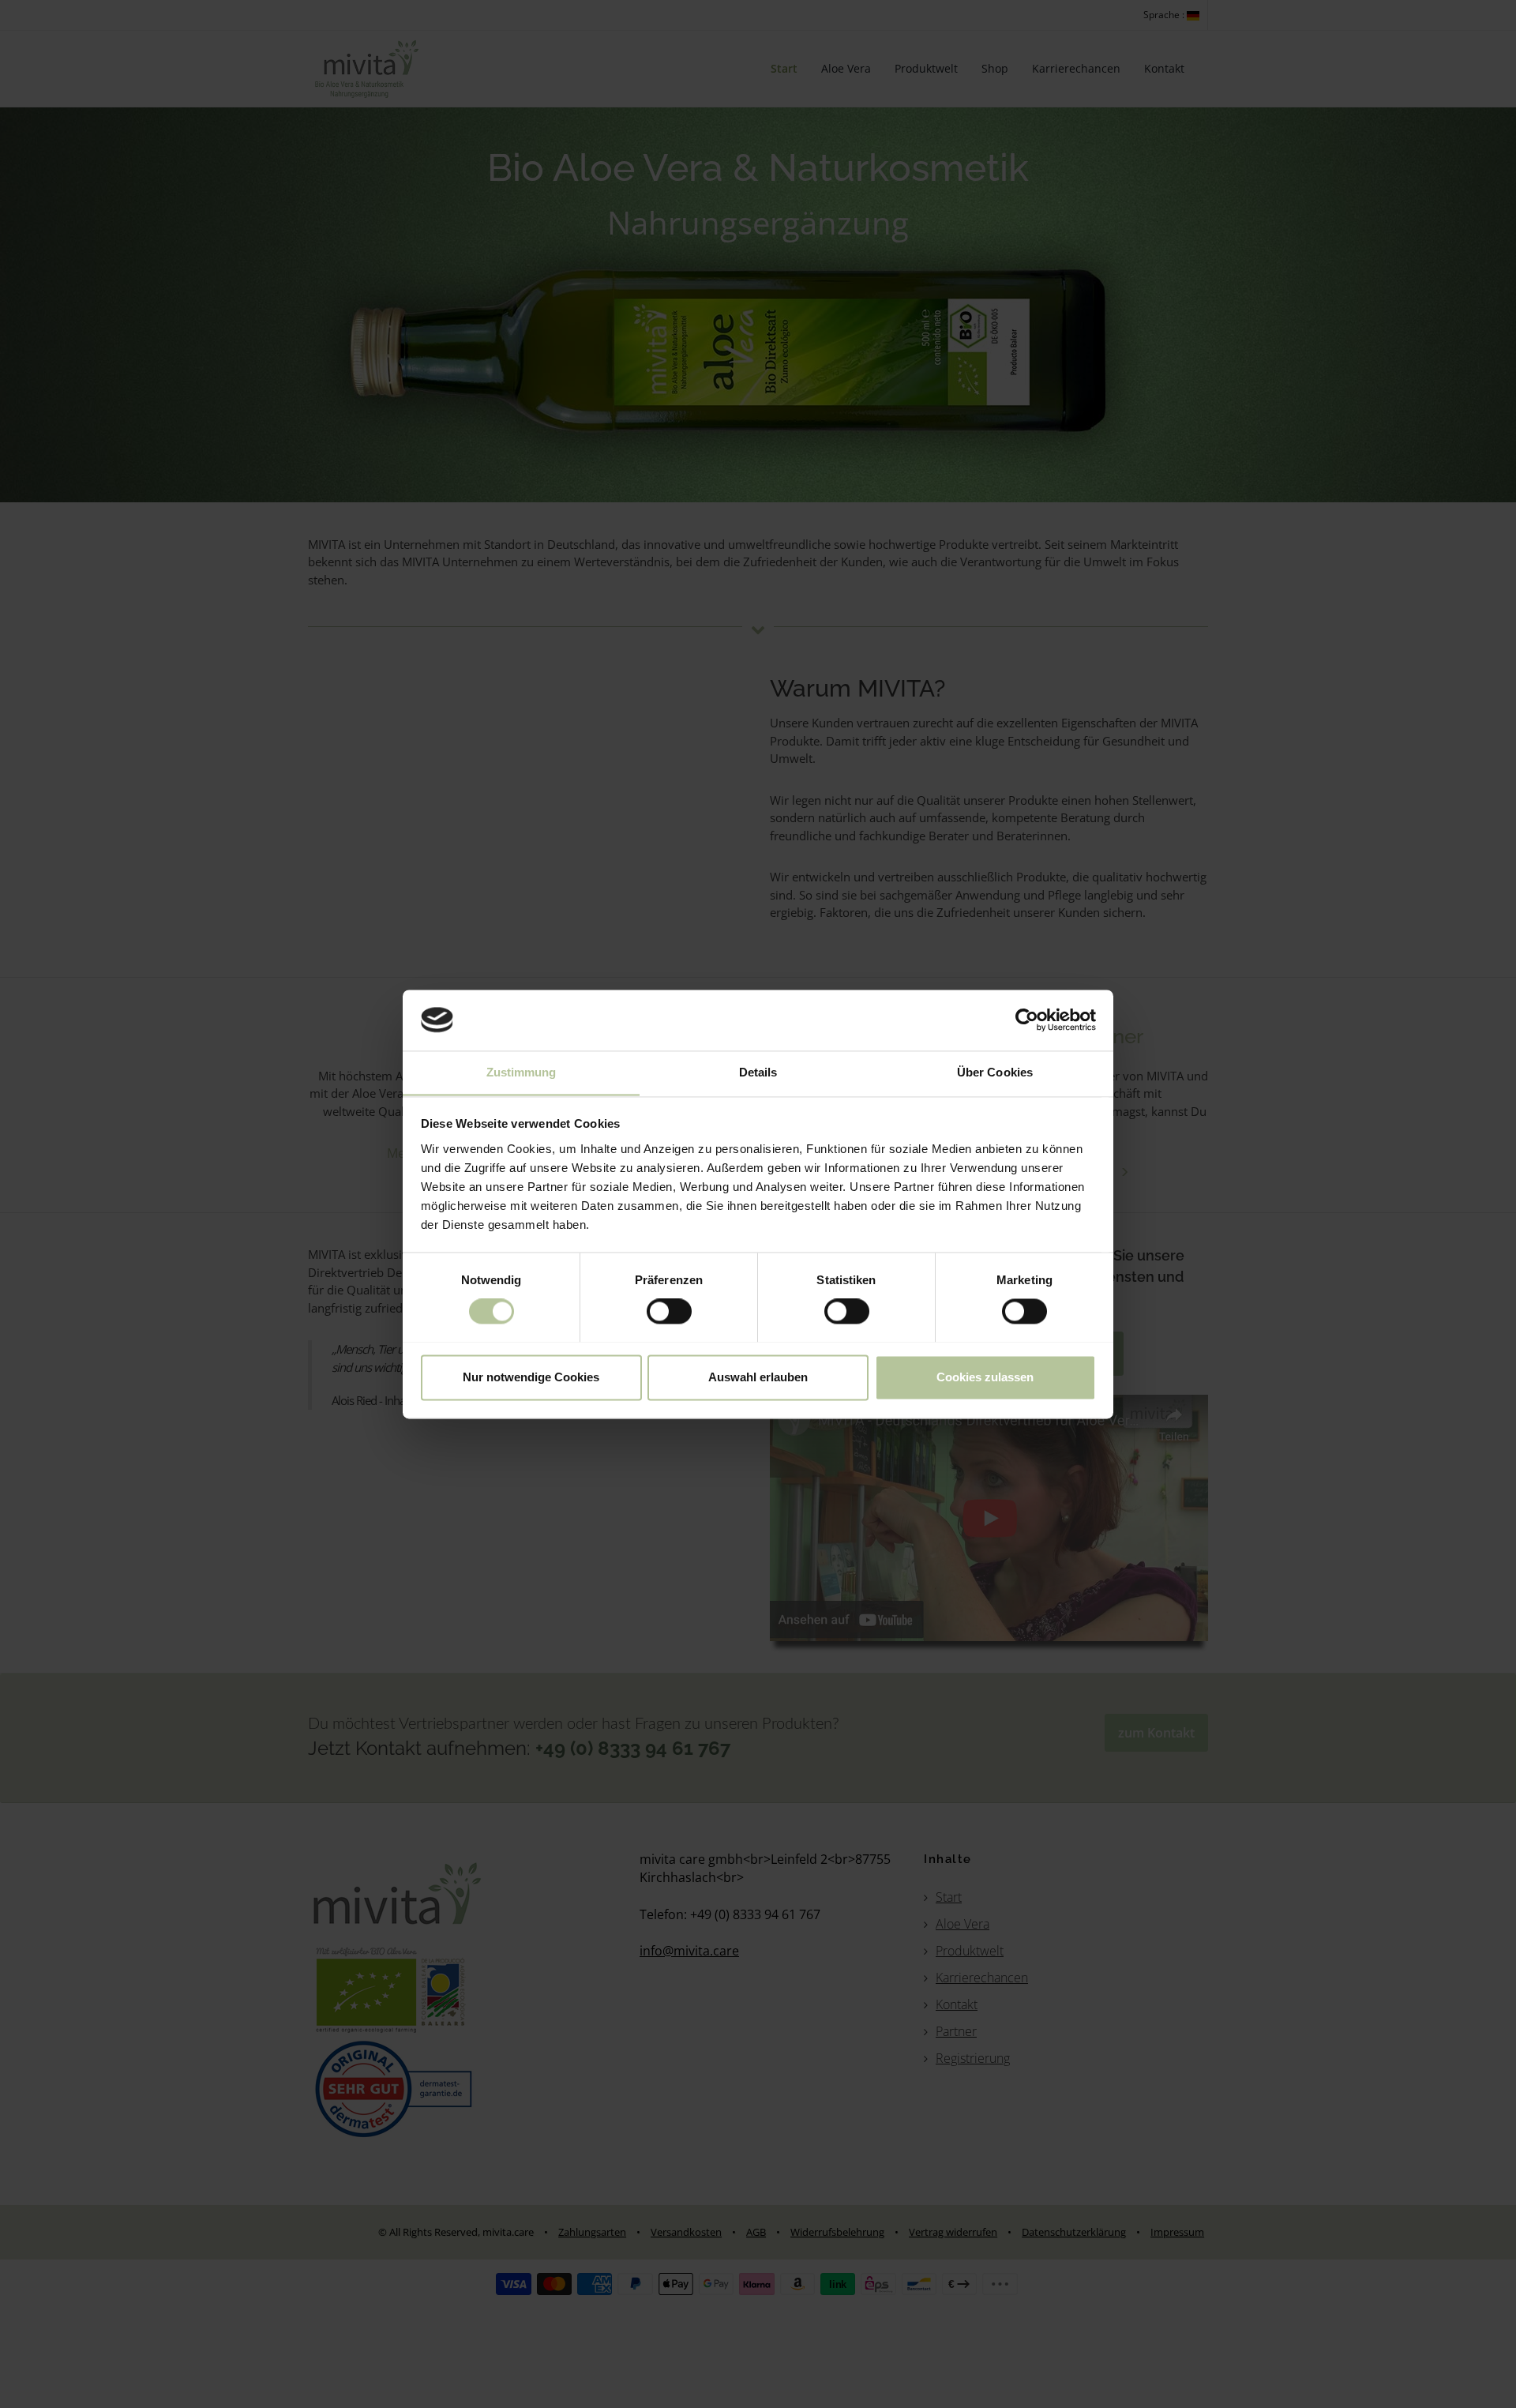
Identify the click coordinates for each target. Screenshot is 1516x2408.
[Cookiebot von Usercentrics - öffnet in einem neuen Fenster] (1027, 1020)
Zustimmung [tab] (522, 1072)
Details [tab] (758, 1072)
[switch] (669, 1311)
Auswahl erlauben (758, 1377)
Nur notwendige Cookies (531, 1377)
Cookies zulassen (985, 1377)
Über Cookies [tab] (995, 1072)
